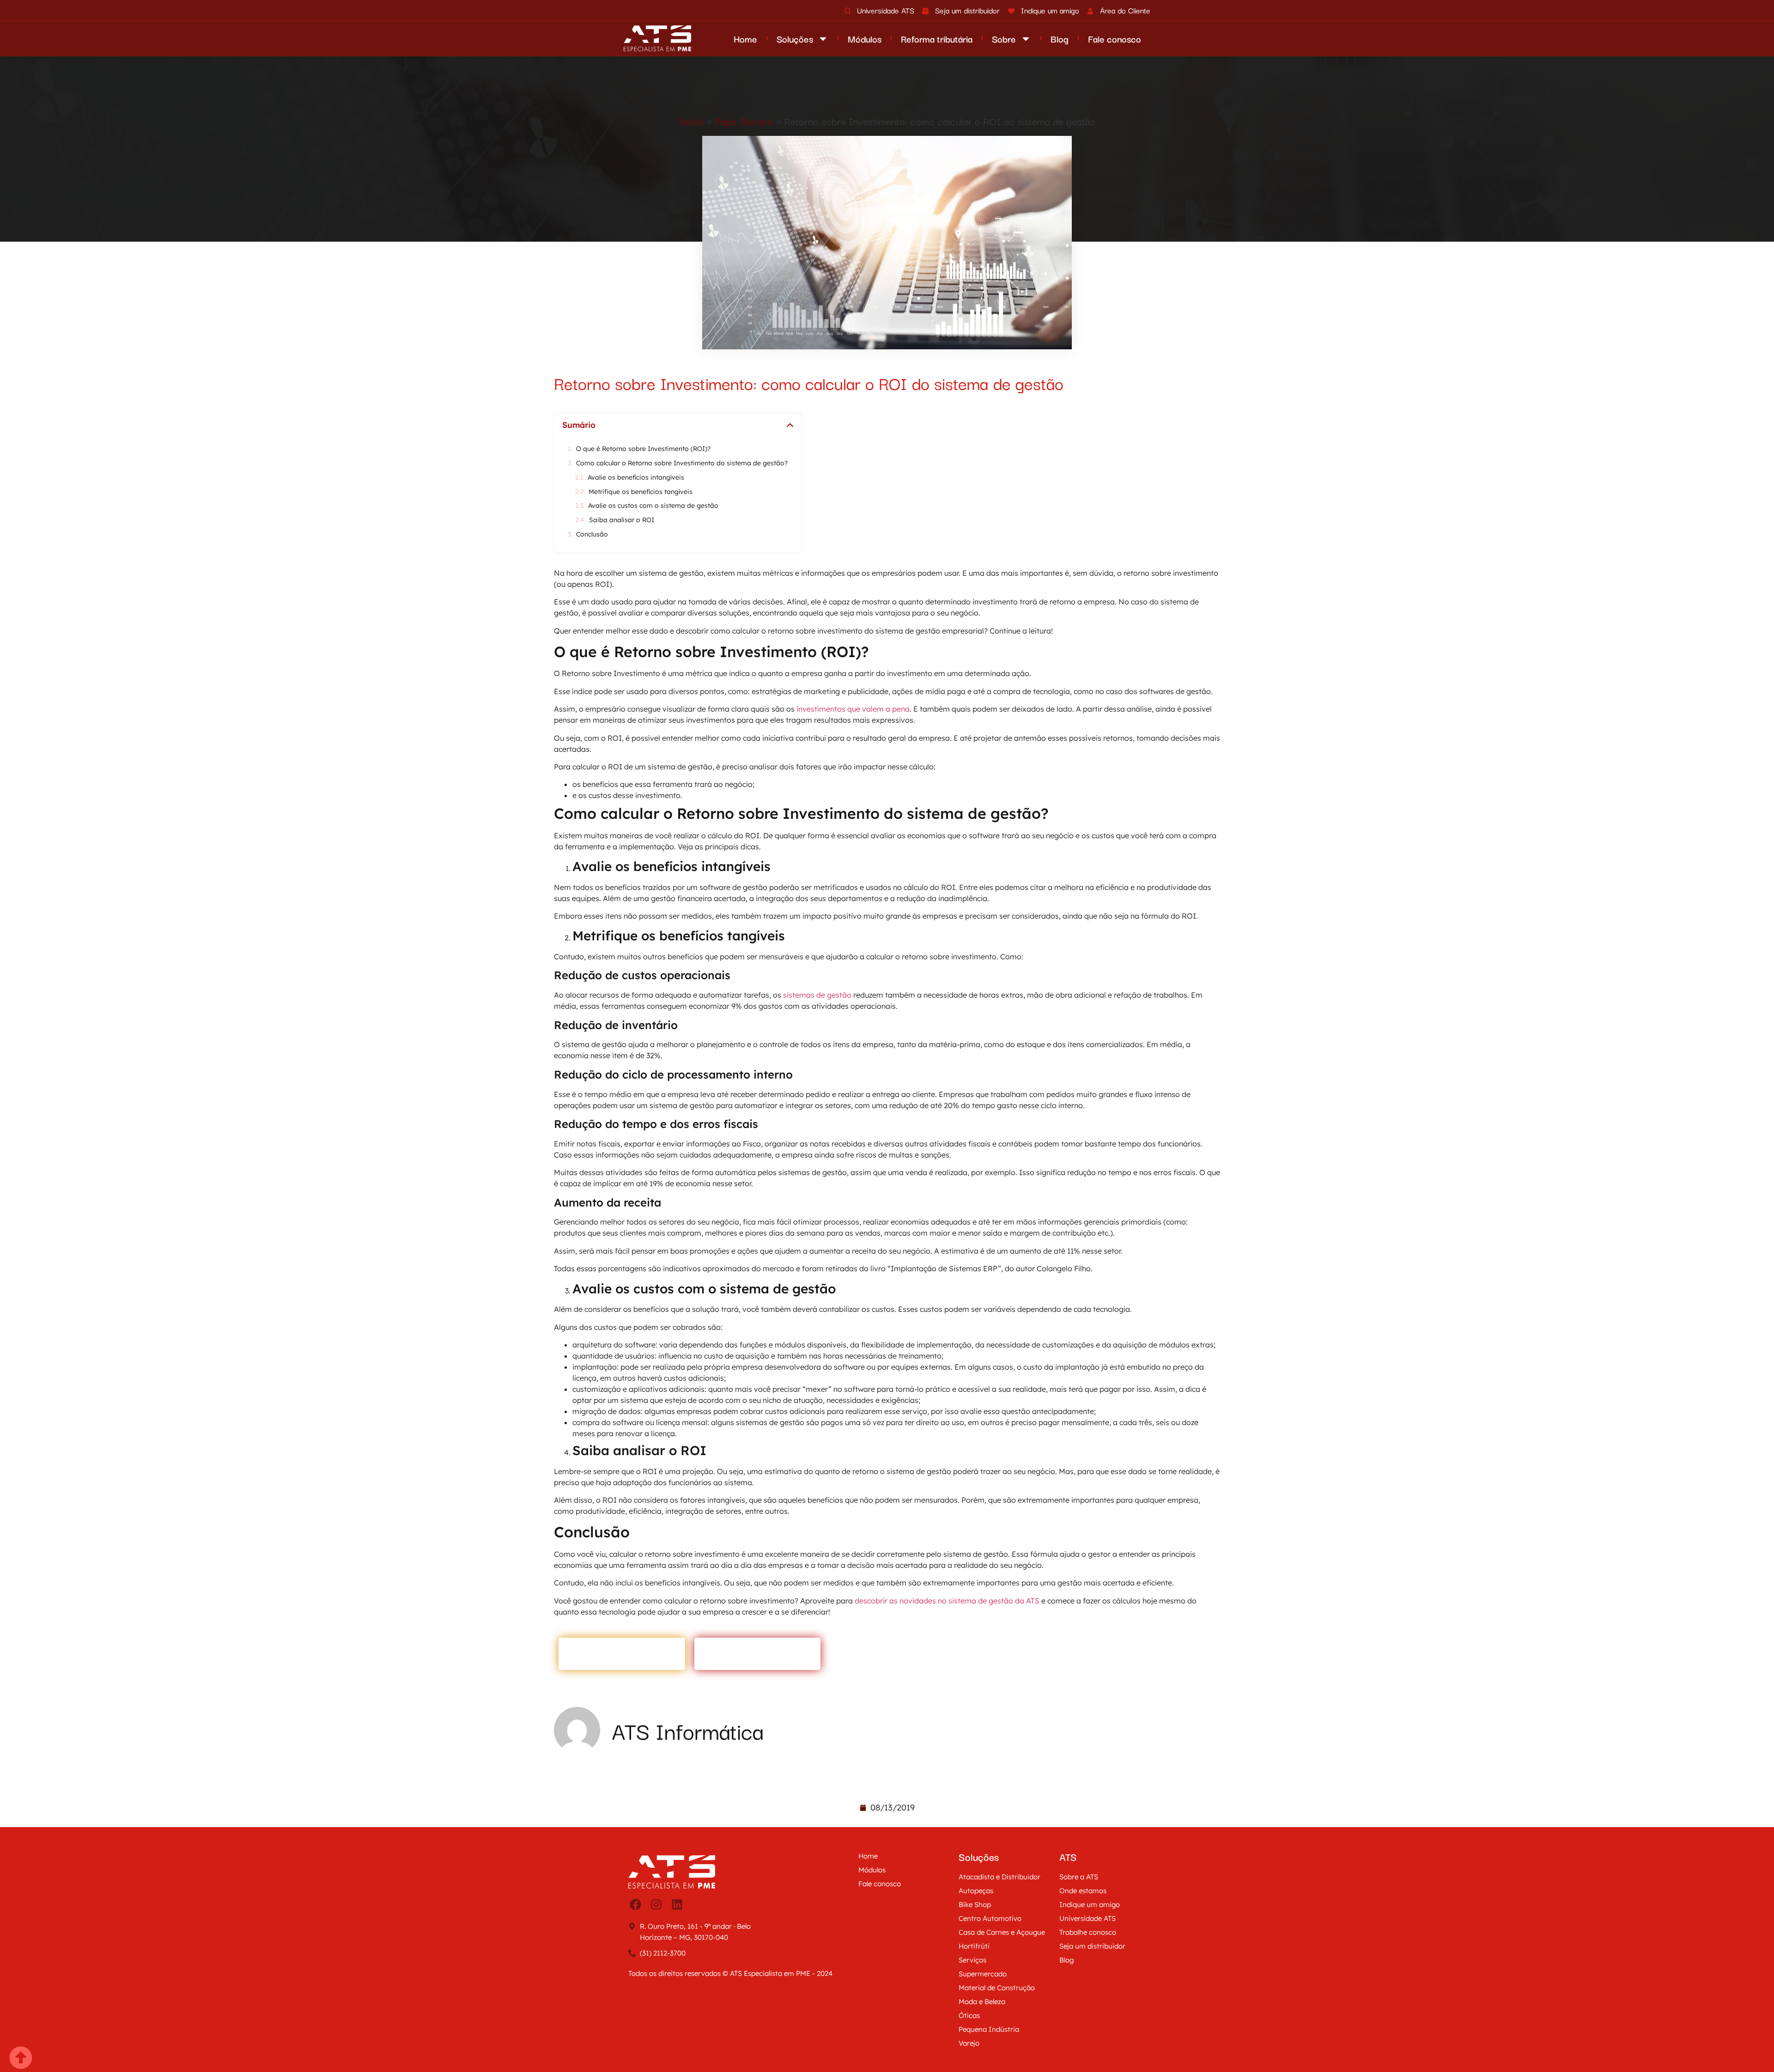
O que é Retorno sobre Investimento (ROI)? (643, 449)
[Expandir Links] (22, 2050)
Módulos (865, 39)
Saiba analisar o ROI (622, 520)
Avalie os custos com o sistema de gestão (653, 506)
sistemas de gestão (817, 995)
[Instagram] (656, 1905)
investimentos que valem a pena (853, 709)
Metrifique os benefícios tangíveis (641, 492)
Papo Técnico (744, 121)
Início (692, 121)
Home (745, 39)
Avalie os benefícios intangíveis (636, 478)
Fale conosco (1115, 39)
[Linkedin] (677, 1905)
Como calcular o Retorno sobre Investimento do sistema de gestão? (682, 463)
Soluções (795, 39)
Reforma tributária (937, 39)
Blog (1060, 39)
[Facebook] (635, 1905)
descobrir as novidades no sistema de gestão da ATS (947, 1601)
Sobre (1004, 39)
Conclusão (592, 534)
